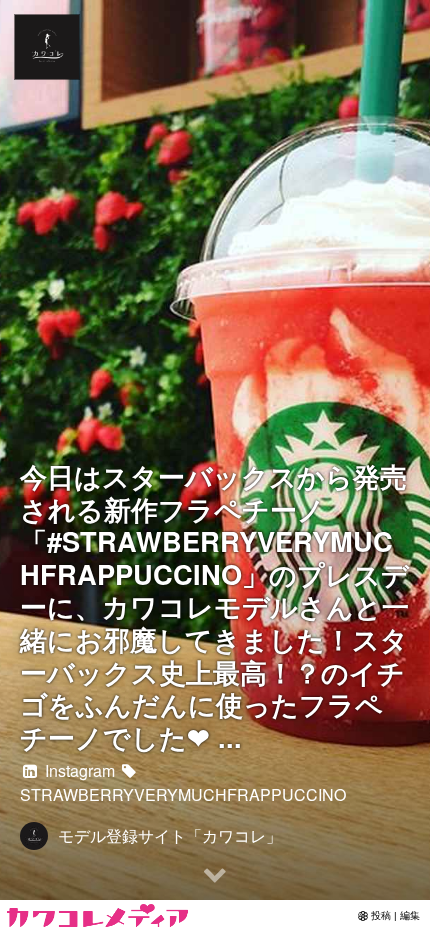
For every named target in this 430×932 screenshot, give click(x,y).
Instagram (78, 770)
